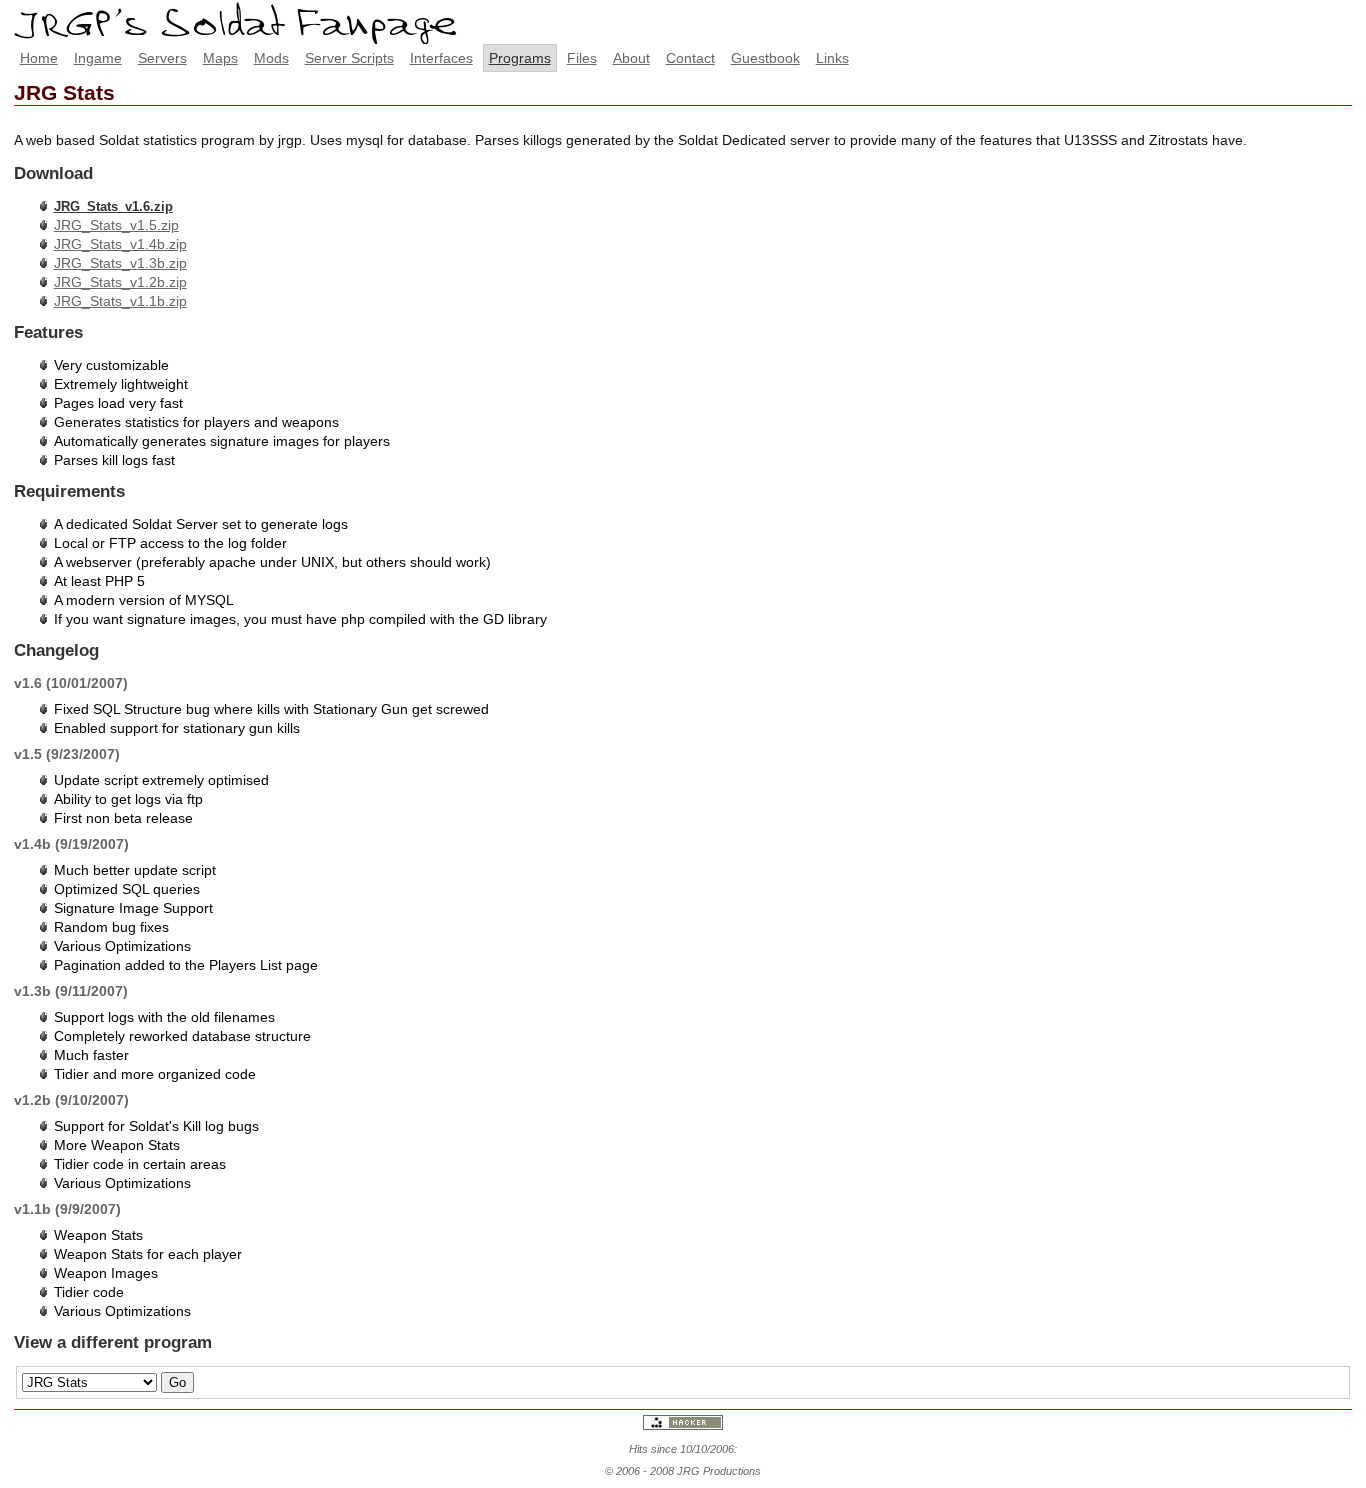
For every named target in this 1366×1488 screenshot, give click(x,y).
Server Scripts (349, 58)
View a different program (113, 1342)
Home (39, 58)
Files (582, 58)
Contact (690, 58)
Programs (520, 58)
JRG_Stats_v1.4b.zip (120, 244)
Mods (271, 58)
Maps (220, 58)
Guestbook (765, 58)
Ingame (98, 58)
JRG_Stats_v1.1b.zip (120, 301)
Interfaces (441, 58)
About (631, 58)
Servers (162, 58)
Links (832, 58)
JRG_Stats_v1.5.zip (116, 225)
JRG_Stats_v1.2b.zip (120, 282)
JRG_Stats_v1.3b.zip (120, 263)
